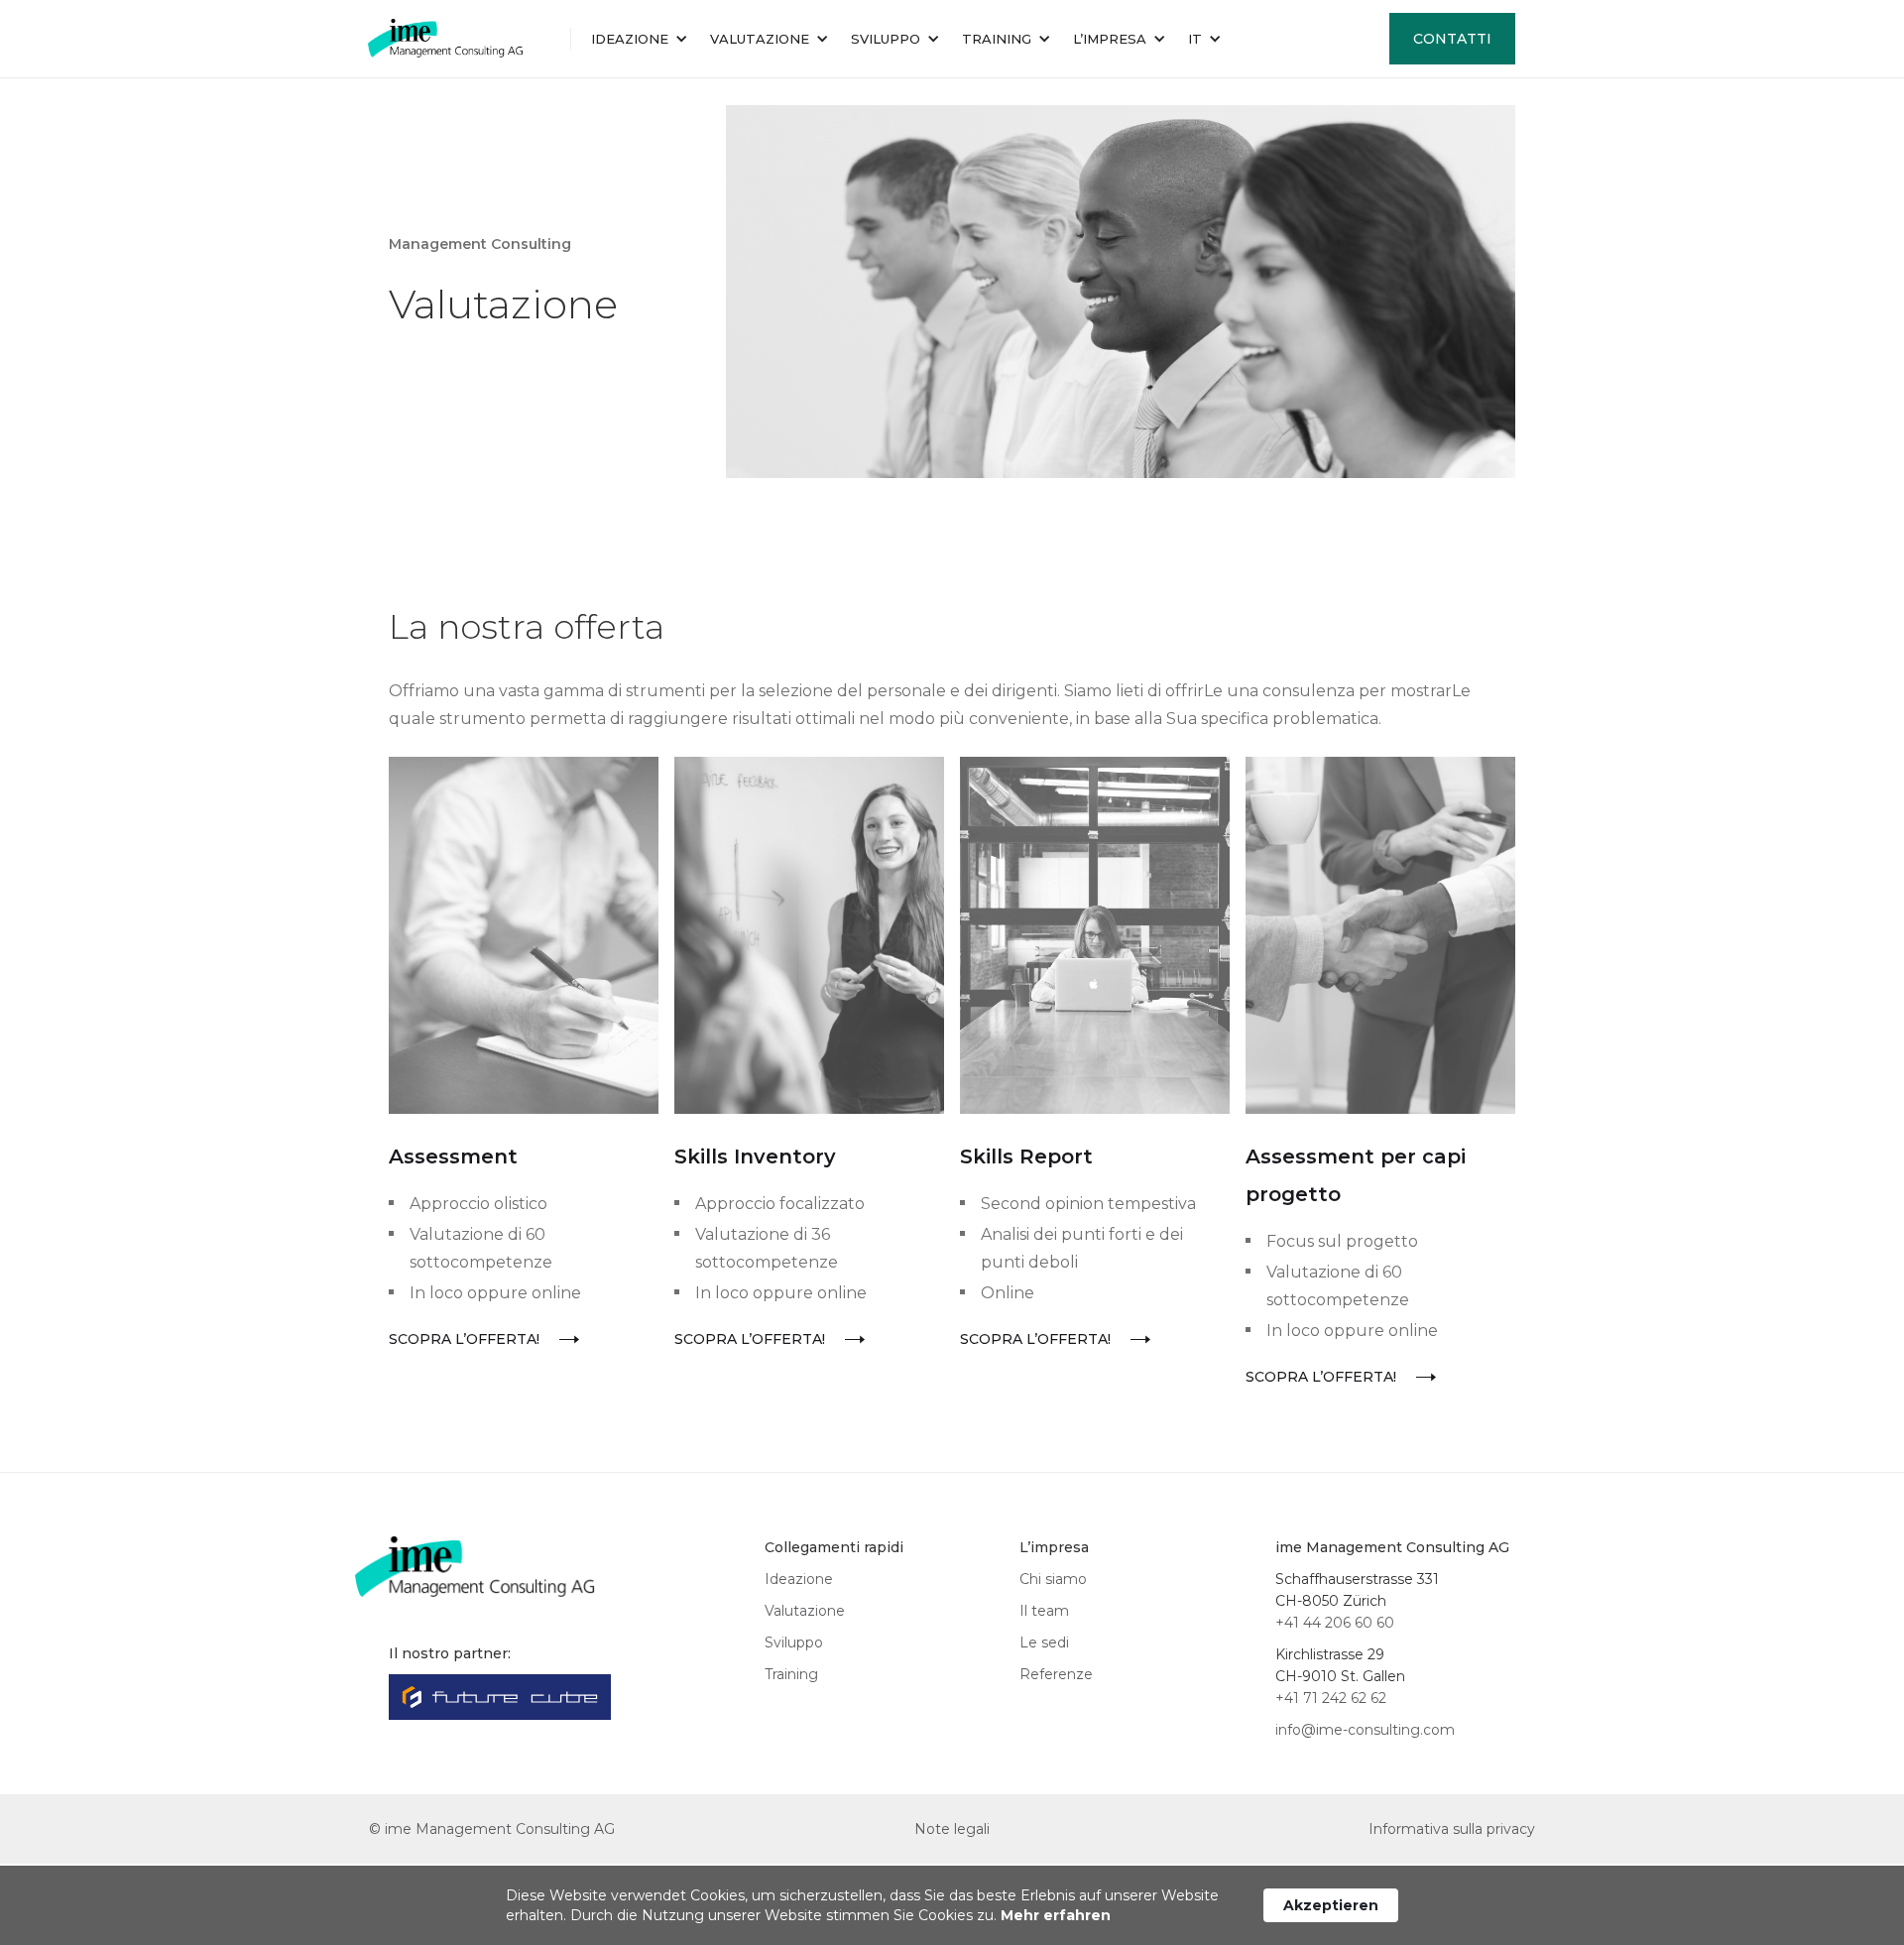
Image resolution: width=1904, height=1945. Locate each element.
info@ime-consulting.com (1365, 1730)
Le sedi (1044, 1642)
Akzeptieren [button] (1331, 1905)
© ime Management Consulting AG (492, 1829)
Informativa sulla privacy (1452, 1829)
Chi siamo (1053, 1579)
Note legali (952, 1829)
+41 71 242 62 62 (1331, 1698)
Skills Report (1026, 1156)
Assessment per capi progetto (1356, 1175)
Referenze (1056, 1674)
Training (791, 1674)
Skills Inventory (755, 1156)
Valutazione (805, 1611)
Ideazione (799, 1579)
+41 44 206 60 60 (1335, 1623)
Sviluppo (794, 1642)
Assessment (453, 1156)
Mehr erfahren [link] (1056, 1915)
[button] (639, 39)
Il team (1044, 1611)
